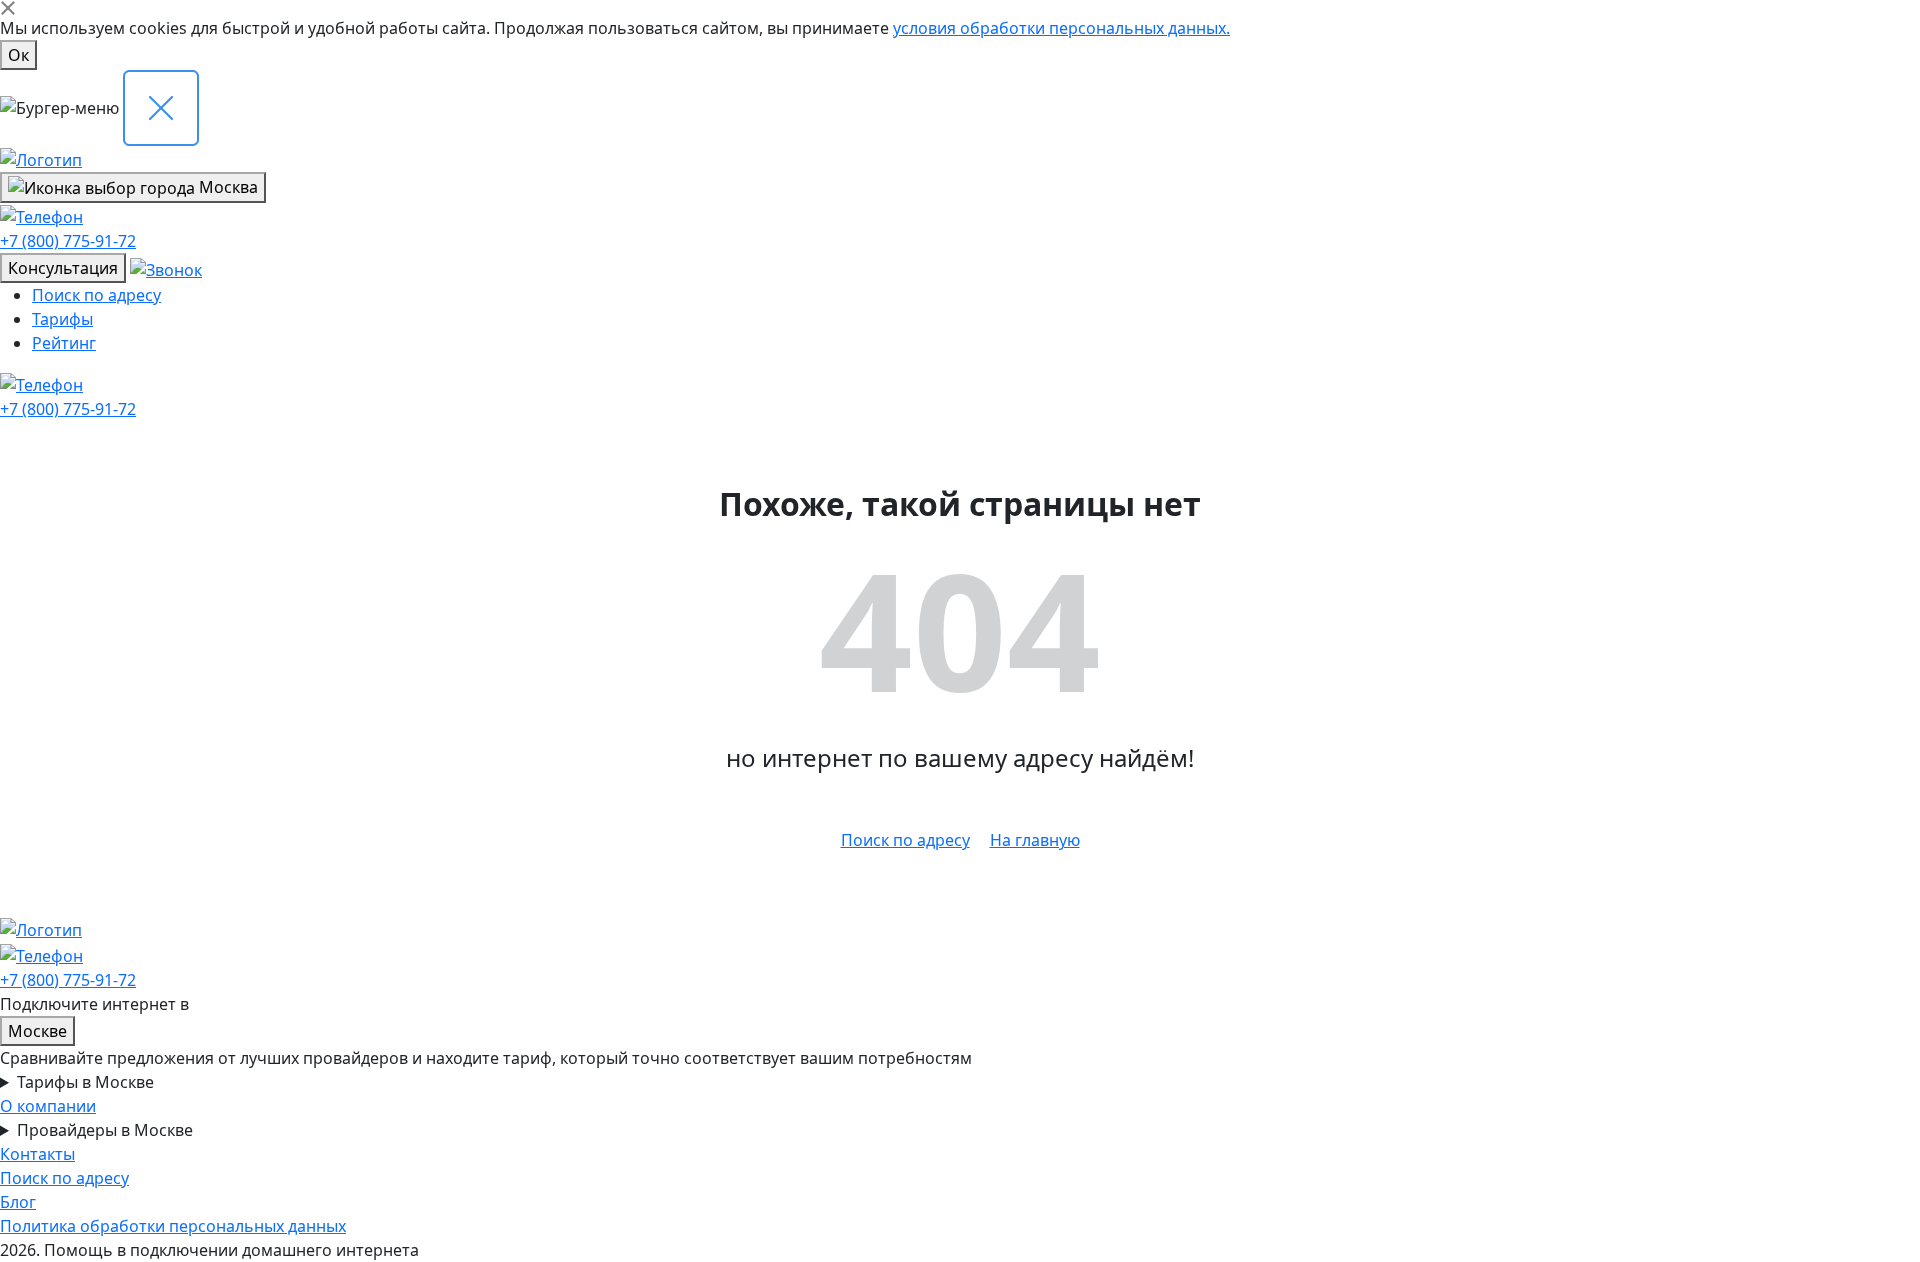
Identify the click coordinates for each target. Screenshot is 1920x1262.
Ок (18, 55)
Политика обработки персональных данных (173, 1226)
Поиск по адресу (96, 295)
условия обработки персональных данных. (1061, 28)
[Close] (8, 8)
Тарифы (62, 319)
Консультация (63, 268)
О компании (48, 1106)
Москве (37, 1031)
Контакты (37, 1154)
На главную (1035, 840)
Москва (226, 187)
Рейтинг (64, 343)
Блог (18, 1202)
